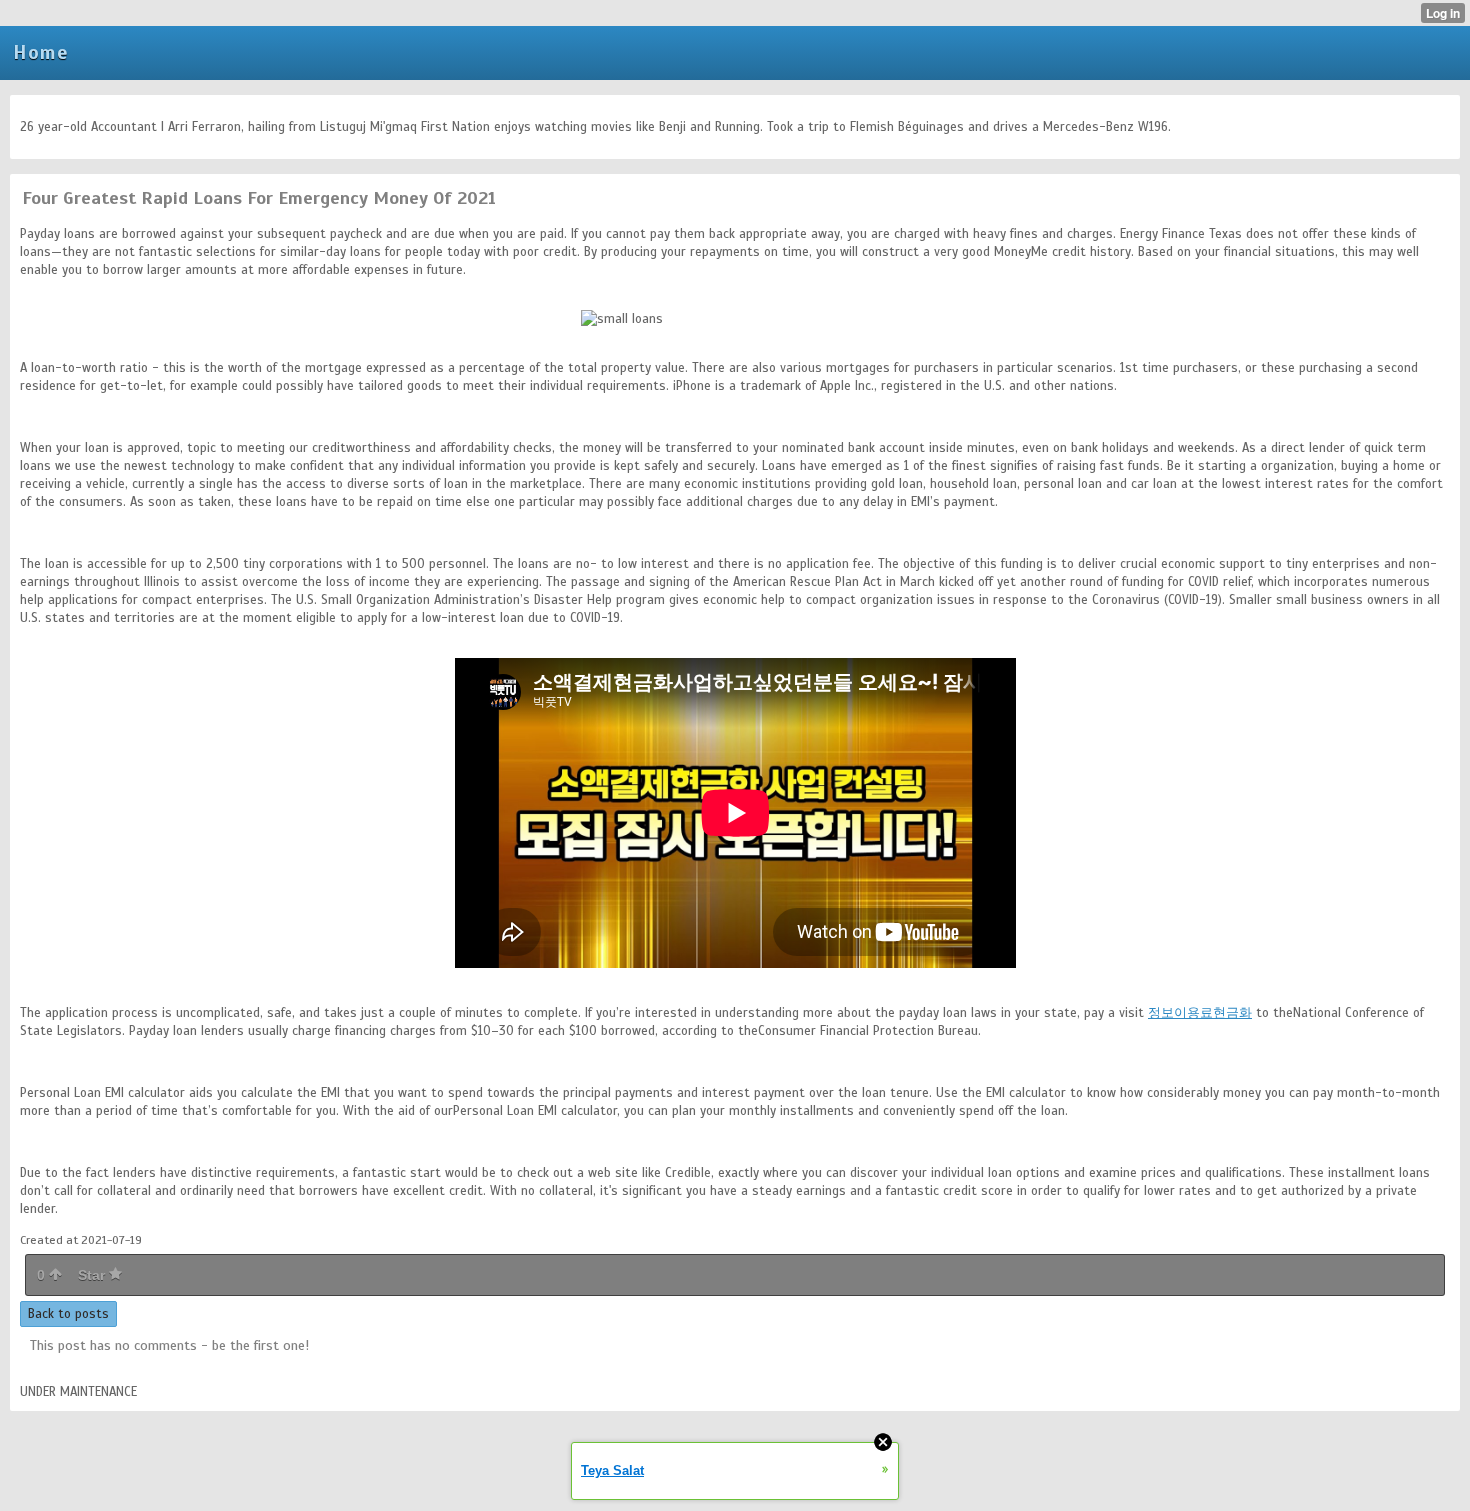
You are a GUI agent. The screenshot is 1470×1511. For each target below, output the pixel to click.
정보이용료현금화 (1200, 1013)
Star (93, 1275)
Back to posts (68, 1314)
